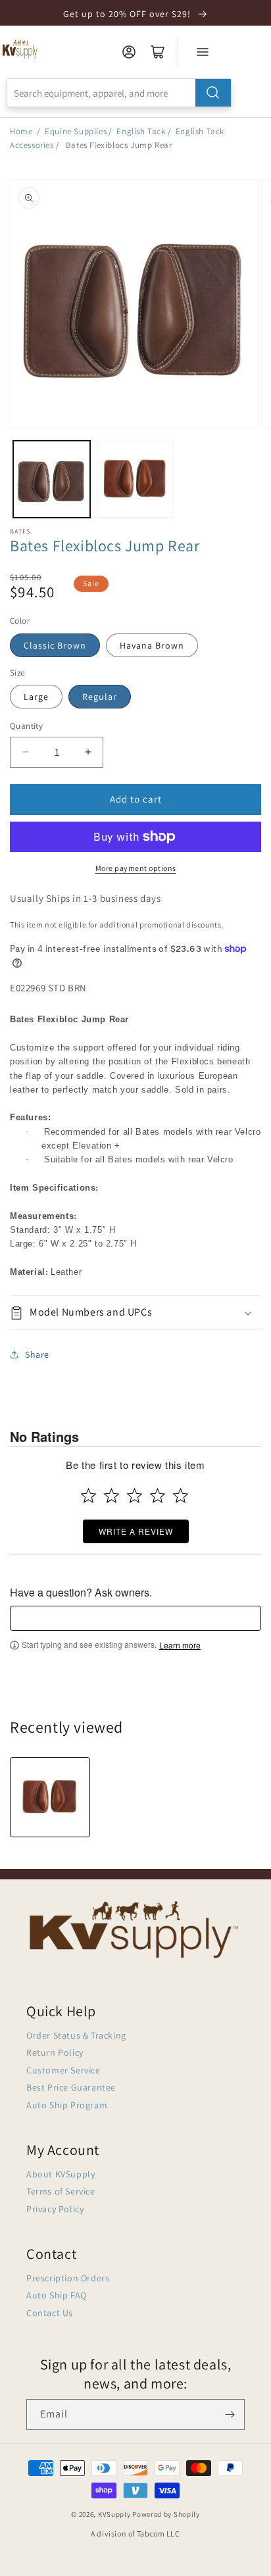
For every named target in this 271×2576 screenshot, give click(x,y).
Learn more (180, 1645)
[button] (135, 1313)
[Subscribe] (230, 2415)
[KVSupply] (21, 49)
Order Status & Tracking (76, 2035)
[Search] (213, 93)
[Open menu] (203, 52)
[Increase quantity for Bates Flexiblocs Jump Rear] (88, 752)
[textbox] (135, 1618)
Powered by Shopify (166, 2514)
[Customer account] (129, 52)
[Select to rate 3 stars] (135, 1496)
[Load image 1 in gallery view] (52, 479)
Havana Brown (152, 645)
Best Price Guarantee (71, 2087)
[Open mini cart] (158, 52)
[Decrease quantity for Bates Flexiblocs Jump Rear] (25, 752)
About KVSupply (61, 2174)
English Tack (141, 131)
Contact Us (50, 2313)
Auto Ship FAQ (57, 2295)
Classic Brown (55, 645)
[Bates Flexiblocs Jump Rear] (50, 1797)
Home (21, 131)
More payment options (136, 868)
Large (36, 697)
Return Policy (55, 2052)
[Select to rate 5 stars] (181, 1496)
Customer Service (63, 2070)
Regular (100, 697)
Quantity (26, 726)
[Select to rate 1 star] (88, 1496)
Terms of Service (61, 2191)
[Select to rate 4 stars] (158, 1496)
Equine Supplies (76, 131)
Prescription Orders (68, 2278)
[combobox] (119, 93)
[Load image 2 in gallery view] (135, 479)
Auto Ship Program (67, 2105)
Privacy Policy (55, 2209)
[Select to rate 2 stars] (111, 1496)
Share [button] (37, 1354)
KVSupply (114, 2514)
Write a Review (136, 1531)
